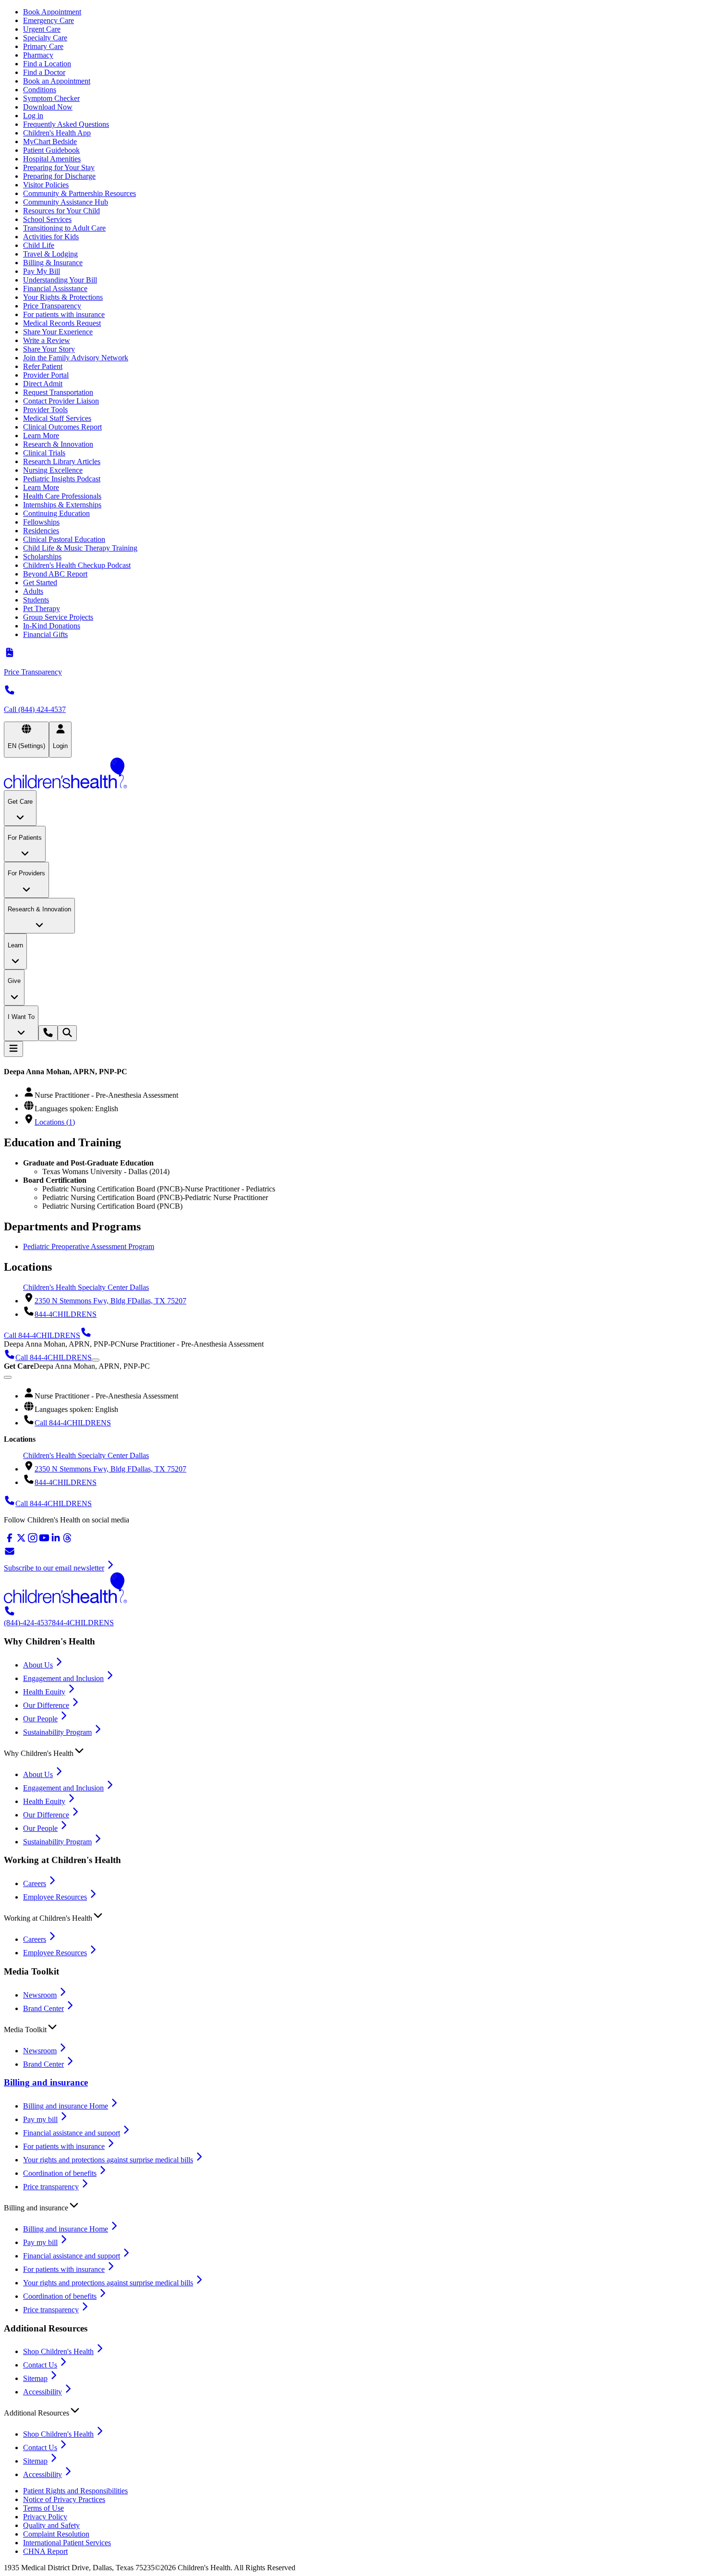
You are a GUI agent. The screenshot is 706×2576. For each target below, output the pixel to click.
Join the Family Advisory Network (76, 358)
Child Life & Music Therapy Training (80, 548)
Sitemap (35, 2378)
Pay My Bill (42, 271)
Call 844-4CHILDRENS (73, 1423)
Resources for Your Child (61, 211)
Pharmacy (38, 55)
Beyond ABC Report (55, 574)
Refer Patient (43, 366)
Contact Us (40, 2365)
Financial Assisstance (55, 288)
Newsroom (40, 1995)
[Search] (67, 1033)
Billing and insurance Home (66, 2106)
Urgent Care (42, 29)
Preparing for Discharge (59, 176)
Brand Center (43, 2008)
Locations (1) (55, 1122)
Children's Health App (57, 133)
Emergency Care (49, 20)
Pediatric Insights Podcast (62, 479)
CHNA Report (45, 2551)
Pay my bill (40, 2119)
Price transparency (51, 2187)
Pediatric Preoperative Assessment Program (89, 1246)
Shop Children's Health (58, 2351)
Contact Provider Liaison (61, 401)
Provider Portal (46, 375)
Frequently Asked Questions (66, 124)
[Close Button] (8, 1377)
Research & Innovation (58, 444)
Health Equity (44, 1692)
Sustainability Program (57, 1732)
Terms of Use (43, 2508)
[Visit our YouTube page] (44, 1541)
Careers (35, 1883)
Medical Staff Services (57, 418)
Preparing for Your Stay (59, 167)
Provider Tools (45, 410)
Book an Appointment (57, 81)
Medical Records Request (62, 323)
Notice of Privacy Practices (64, 2499)
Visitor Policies (46, 185)
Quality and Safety (51, 2525)
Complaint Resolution (56, 2534)
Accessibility (43, 2392)
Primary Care (43, 46)
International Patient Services (67, 2543)
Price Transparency (52, 306)
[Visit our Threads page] (67, 1541)
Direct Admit (43, 384)
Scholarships (42, 557)
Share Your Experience (58, 332)
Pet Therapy (42, 608)
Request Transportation (58, 392)
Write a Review (47, 340)
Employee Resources (55, 1897)
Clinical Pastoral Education (64, 539)
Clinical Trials (44, 453)
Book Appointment (52, 12)
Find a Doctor (44, 72)
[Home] (353, 774)
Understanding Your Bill (60, 280)
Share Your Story (49, 349)
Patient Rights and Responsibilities (75, 2491)
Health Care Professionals (62, 496)
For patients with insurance (64, 314)
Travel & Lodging (50, 254)
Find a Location (47, 64)
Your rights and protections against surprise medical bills (108, 2160)
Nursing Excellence (53, 470)
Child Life (39, 245)
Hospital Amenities (52, 159)
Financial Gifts (45, 634)
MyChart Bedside (50, 141)
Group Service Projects (58, 617)
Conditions (40, 90)
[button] (353, 1751)
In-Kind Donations (52, 626)
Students (36, 600)
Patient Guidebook (51, 150)
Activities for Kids (51, 237)
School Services (47, 219)
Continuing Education (56, 513)
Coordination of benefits (60, 2173)
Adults (33, 591)
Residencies (41, 531)
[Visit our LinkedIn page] (56, 1541)
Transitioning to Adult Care (64, 228)
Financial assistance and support (72, 2133)
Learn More (41, 435)
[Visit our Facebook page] (10, 1541)
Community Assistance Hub (66, 202)
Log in (33, 116)
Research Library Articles (62, 461)
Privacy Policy (45, 2517)
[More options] (96, 1360)
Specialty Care (45, 38)
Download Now (48, 107)
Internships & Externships (62, 505)
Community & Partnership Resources (79, 193)
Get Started (40, 583)
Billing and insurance (46, 2082)
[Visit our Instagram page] (33, 1541)
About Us (38, 1665)
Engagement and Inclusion (63, 1678)
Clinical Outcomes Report (62, 427)
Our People (40, 1719)
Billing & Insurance (53, 263)
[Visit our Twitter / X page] (21, 1541)
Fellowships (41, 522)
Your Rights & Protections (63, 297)
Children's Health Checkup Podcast (77, 565)
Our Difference (46, 1705)
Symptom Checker (51, 98)
